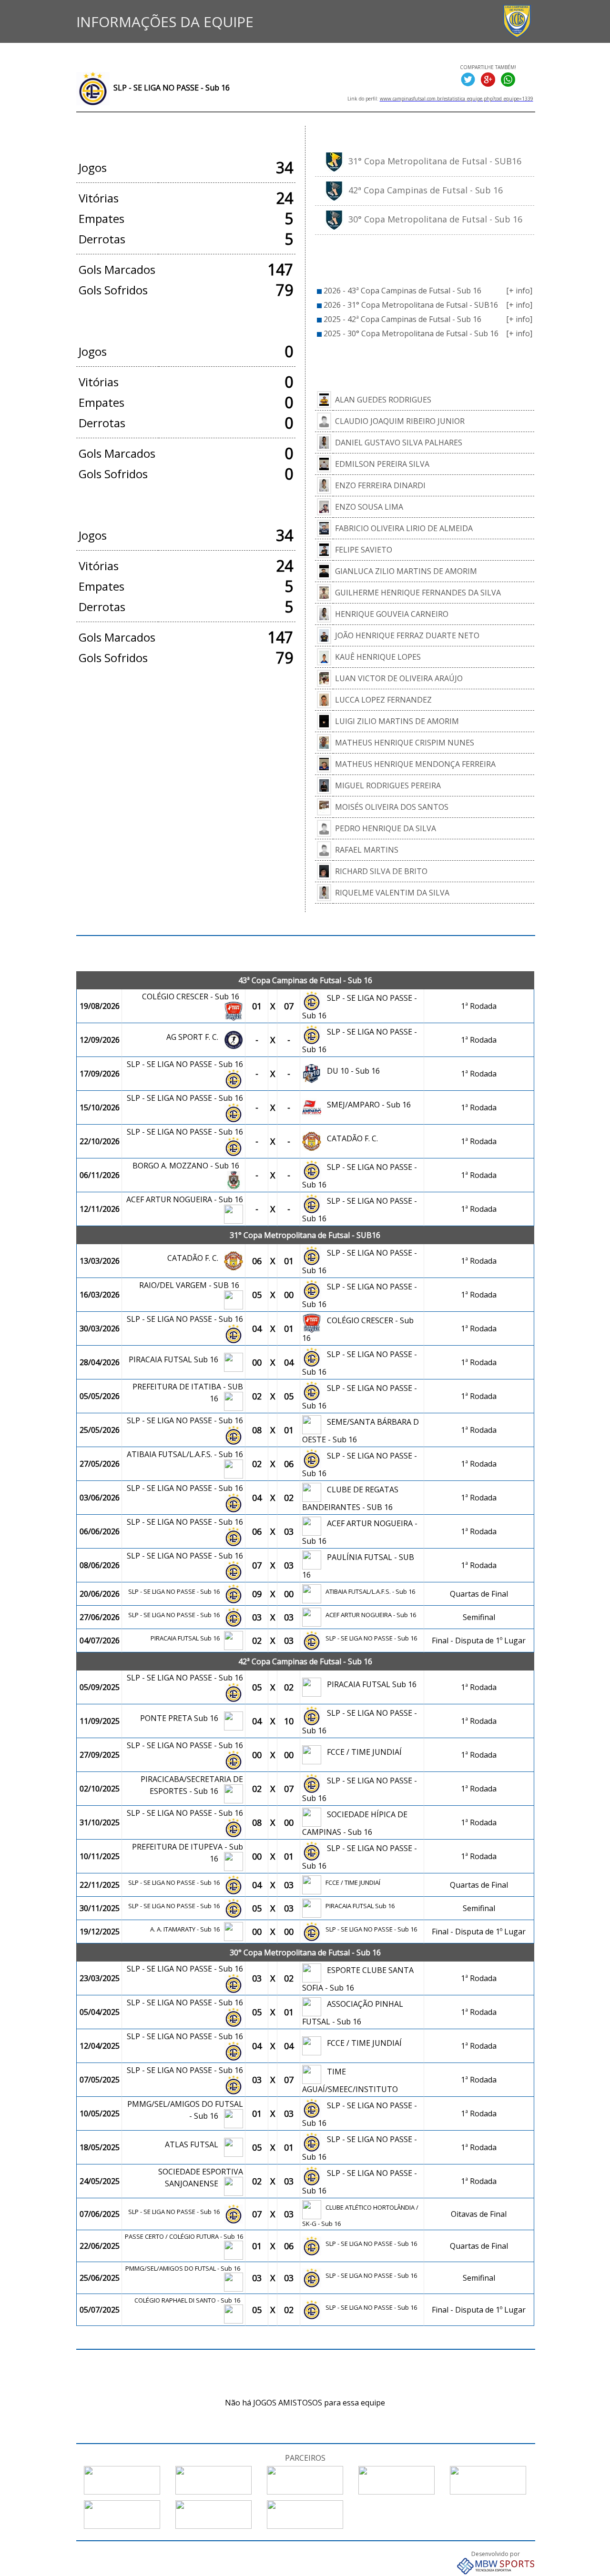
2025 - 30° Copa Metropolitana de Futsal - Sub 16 (411, 333)
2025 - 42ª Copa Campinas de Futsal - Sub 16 (402, 319)
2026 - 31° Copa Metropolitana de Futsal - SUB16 (411, 305)
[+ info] (519, 291)
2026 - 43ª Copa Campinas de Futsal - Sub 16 (402, 291)
